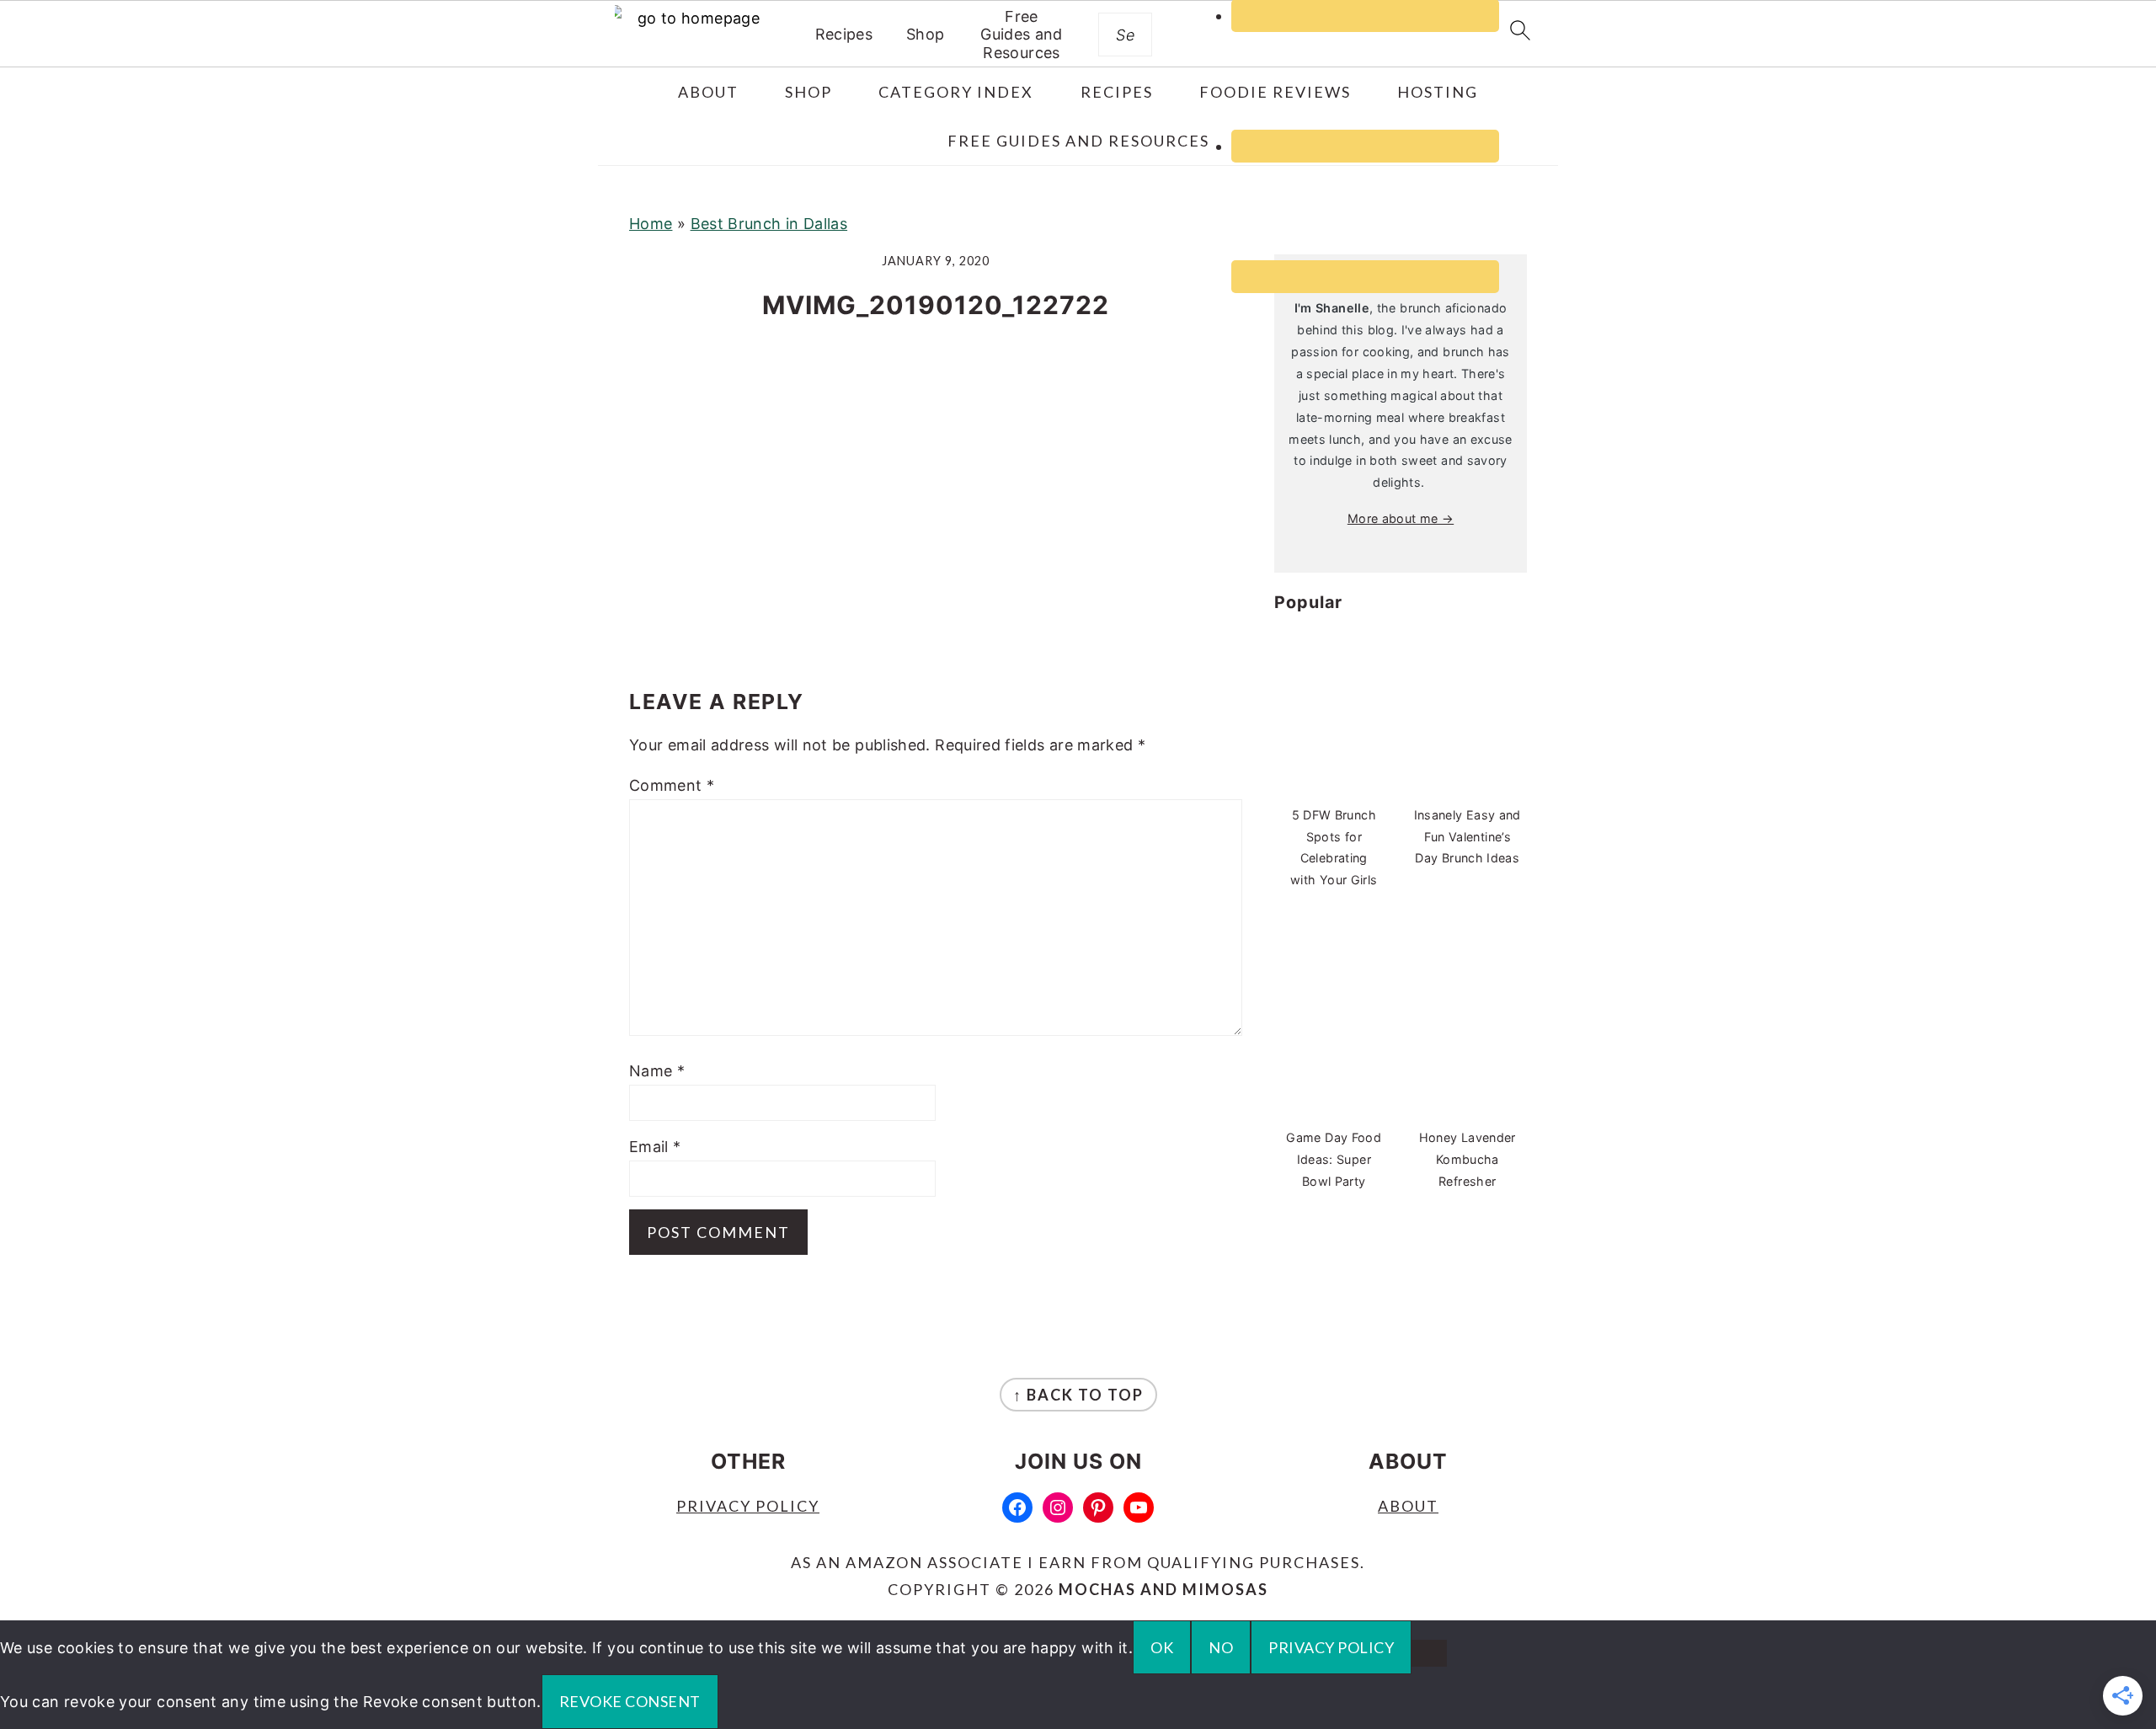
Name (657, 1071)
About (1408, 1506)
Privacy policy (1331, 1647)
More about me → (1401, 518)
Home (651, 224)
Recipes (844, 34)
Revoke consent (630, 1701)
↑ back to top (1078, 1395)
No (1221, 1647)
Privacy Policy (748, 1506)
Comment (672, 785)
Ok (1162, 1647)
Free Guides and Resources (1022, 35)
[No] (1429, 1653)
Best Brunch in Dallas (769, 224)
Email (655, 1147)
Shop (925, 34)
